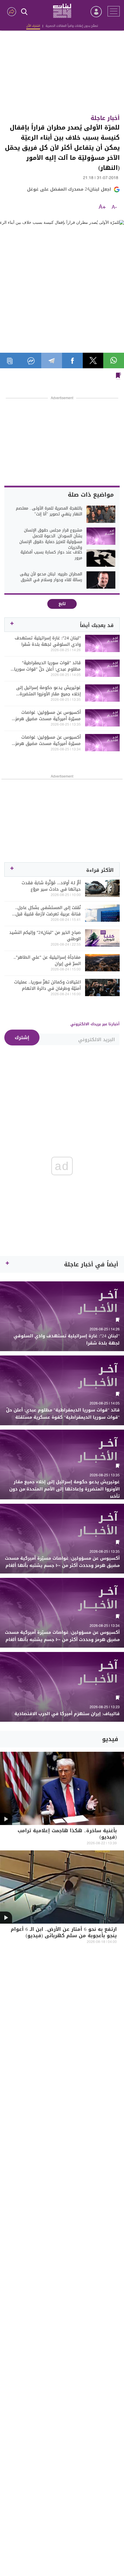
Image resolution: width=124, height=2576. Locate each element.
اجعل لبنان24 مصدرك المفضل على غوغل (69, 189)
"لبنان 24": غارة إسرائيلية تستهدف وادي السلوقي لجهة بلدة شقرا (48, 641)
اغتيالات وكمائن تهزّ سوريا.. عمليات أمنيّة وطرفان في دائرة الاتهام (47, 985)
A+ (102, 207)
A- (114, 207)
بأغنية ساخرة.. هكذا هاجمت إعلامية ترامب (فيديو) (67, 1834)
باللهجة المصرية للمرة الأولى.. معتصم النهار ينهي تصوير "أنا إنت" (49, 511)
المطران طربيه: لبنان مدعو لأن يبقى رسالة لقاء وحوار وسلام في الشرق (51, 577)
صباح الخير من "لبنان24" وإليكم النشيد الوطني (45, 936)
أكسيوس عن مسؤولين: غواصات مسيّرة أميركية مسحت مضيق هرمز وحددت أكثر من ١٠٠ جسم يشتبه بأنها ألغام (46, 716)
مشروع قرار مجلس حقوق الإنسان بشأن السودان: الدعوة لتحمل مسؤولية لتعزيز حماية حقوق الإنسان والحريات (51, 539)
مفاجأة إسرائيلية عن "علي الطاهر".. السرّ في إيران (47, 960)
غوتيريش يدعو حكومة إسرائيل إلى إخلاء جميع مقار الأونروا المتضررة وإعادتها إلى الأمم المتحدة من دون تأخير (47, 691)
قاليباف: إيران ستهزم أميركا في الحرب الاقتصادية (67, 1714)
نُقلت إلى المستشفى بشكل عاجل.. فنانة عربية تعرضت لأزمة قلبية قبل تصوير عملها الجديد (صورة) (48, 911)
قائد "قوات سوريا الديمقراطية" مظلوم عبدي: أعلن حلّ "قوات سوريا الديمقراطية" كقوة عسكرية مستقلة (47, 666)
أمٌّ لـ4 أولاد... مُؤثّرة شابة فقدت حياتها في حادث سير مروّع (51, 886)
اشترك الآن (33, 26)
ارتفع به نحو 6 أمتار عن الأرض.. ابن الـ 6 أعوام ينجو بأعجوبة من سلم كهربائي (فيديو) (64, 1933)
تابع (62, 604)
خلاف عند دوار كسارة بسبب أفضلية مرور (51, 555)
